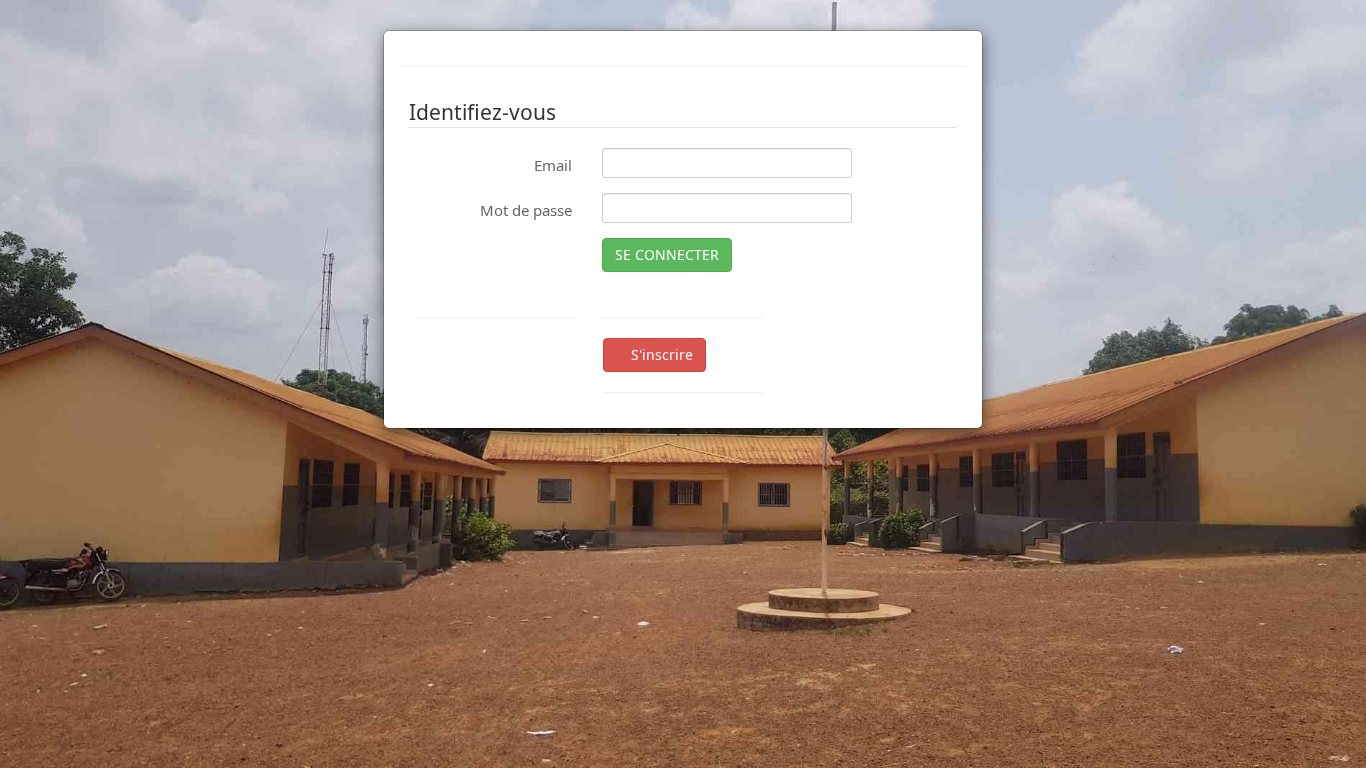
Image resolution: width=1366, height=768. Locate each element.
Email (553, 165)
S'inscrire (660, 354)
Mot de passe (526, 210)
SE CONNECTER (667, 254)
